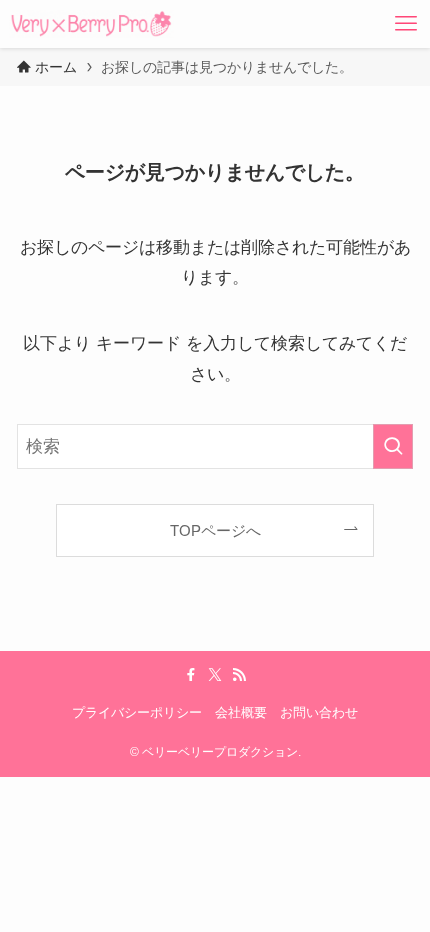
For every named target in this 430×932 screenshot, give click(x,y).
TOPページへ (215, 530)
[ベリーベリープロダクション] (91, 24)
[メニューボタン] (406, 24)
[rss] (239, 675)
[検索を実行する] (393, 446)
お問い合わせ (319, 712)
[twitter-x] (215, 675)
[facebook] (191, 675)
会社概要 (241, 712)
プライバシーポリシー (137, 712)
